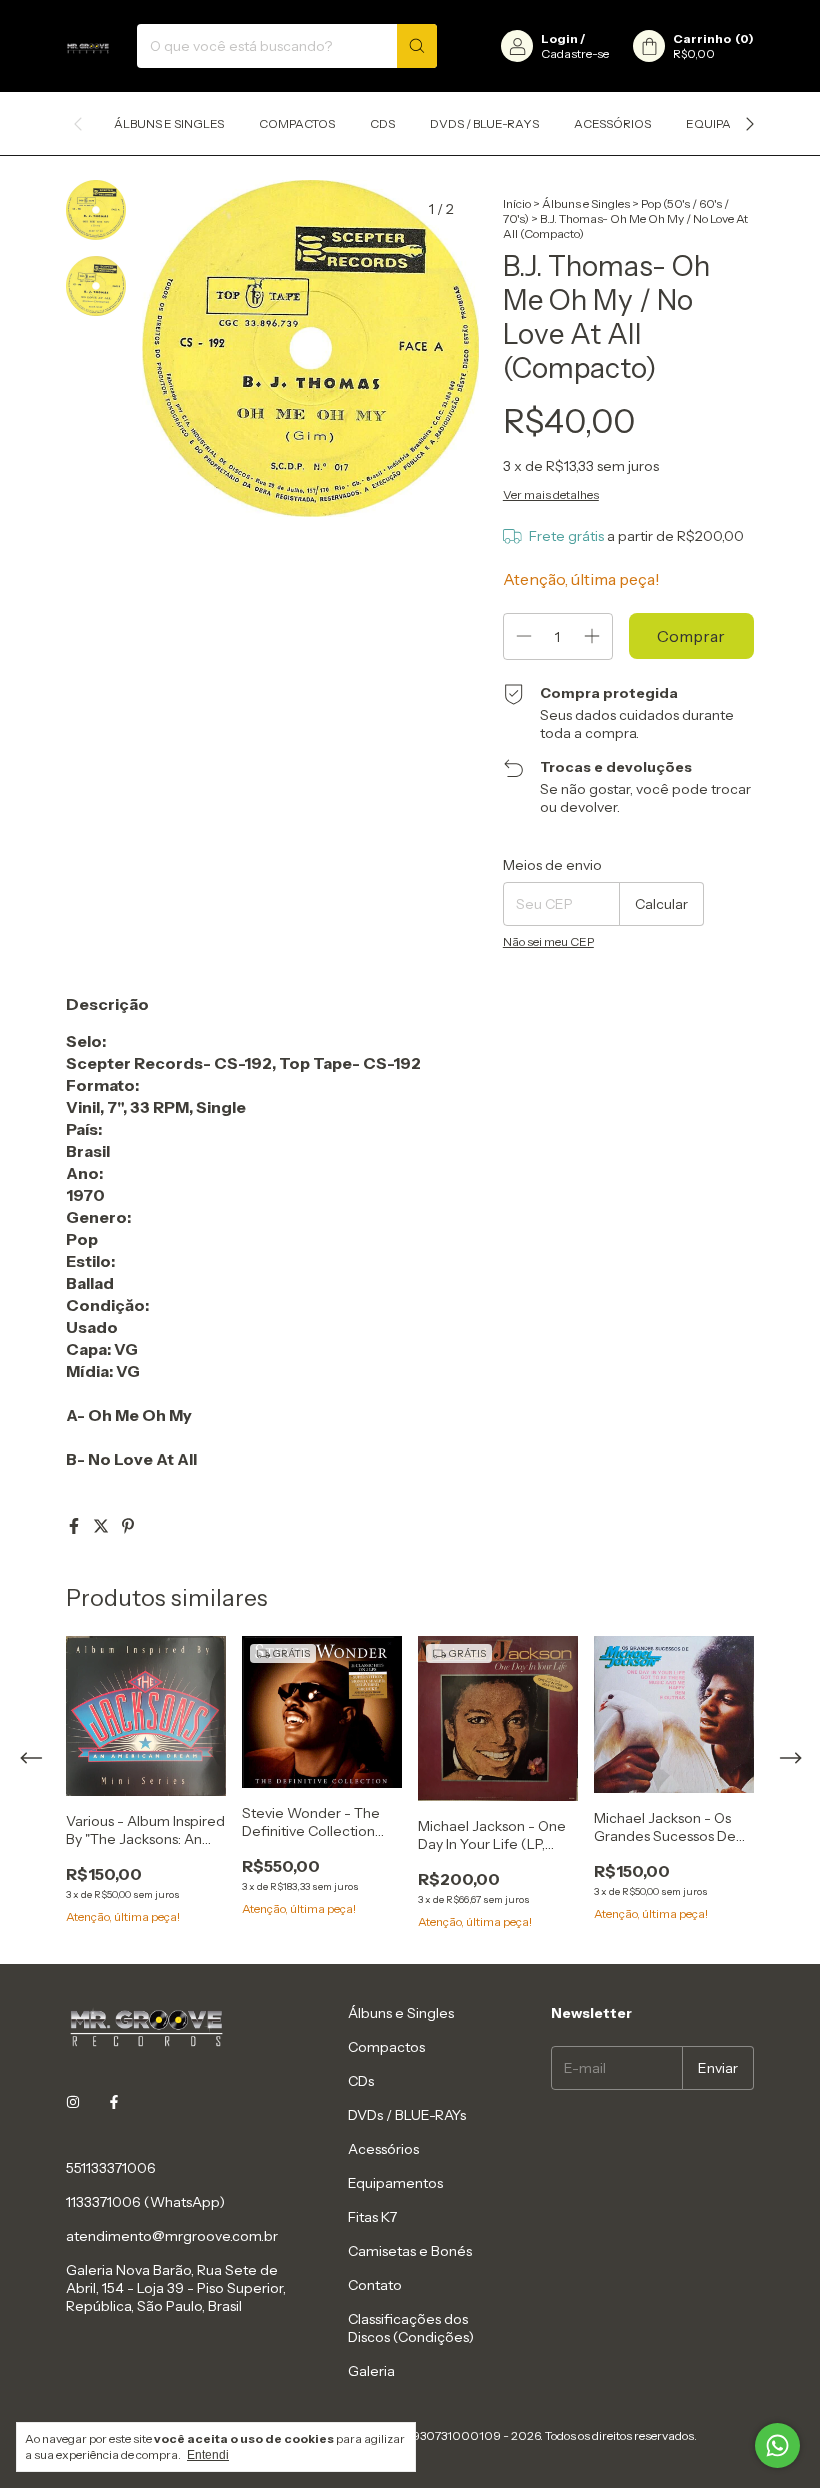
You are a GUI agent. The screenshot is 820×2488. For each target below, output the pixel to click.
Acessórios (612, 123)
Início (517, 203)
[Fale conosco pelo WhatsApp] (777, 2445)
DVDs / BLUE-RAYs (484, 123)
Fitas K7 (372, 2217)
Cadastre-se (575, 53)
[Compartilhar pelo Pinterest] (128, 1526)
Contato (375, 2285)
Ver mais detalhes (551, 494)
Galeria (371, 2371)
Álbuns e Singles (169, 123)
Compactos (297, 123)
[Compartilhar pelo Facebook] (75, 1526)
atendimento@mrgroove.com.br (172, 2236)
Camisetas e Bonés (410, 2251)
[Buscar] (417, 46)
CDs (382, 123)
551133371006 (111, 2168)
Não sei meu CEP (548, 941)
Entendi (208, 2455)
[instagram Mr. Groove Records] (73, 2102)
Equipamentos (395, 2183)
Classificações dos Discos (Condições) (411, 2328)
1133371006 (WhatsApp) (145, 2202)
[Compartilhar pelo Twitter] (102, 1526)
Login (559, 38)
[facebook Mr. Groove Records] (114, 2102)
